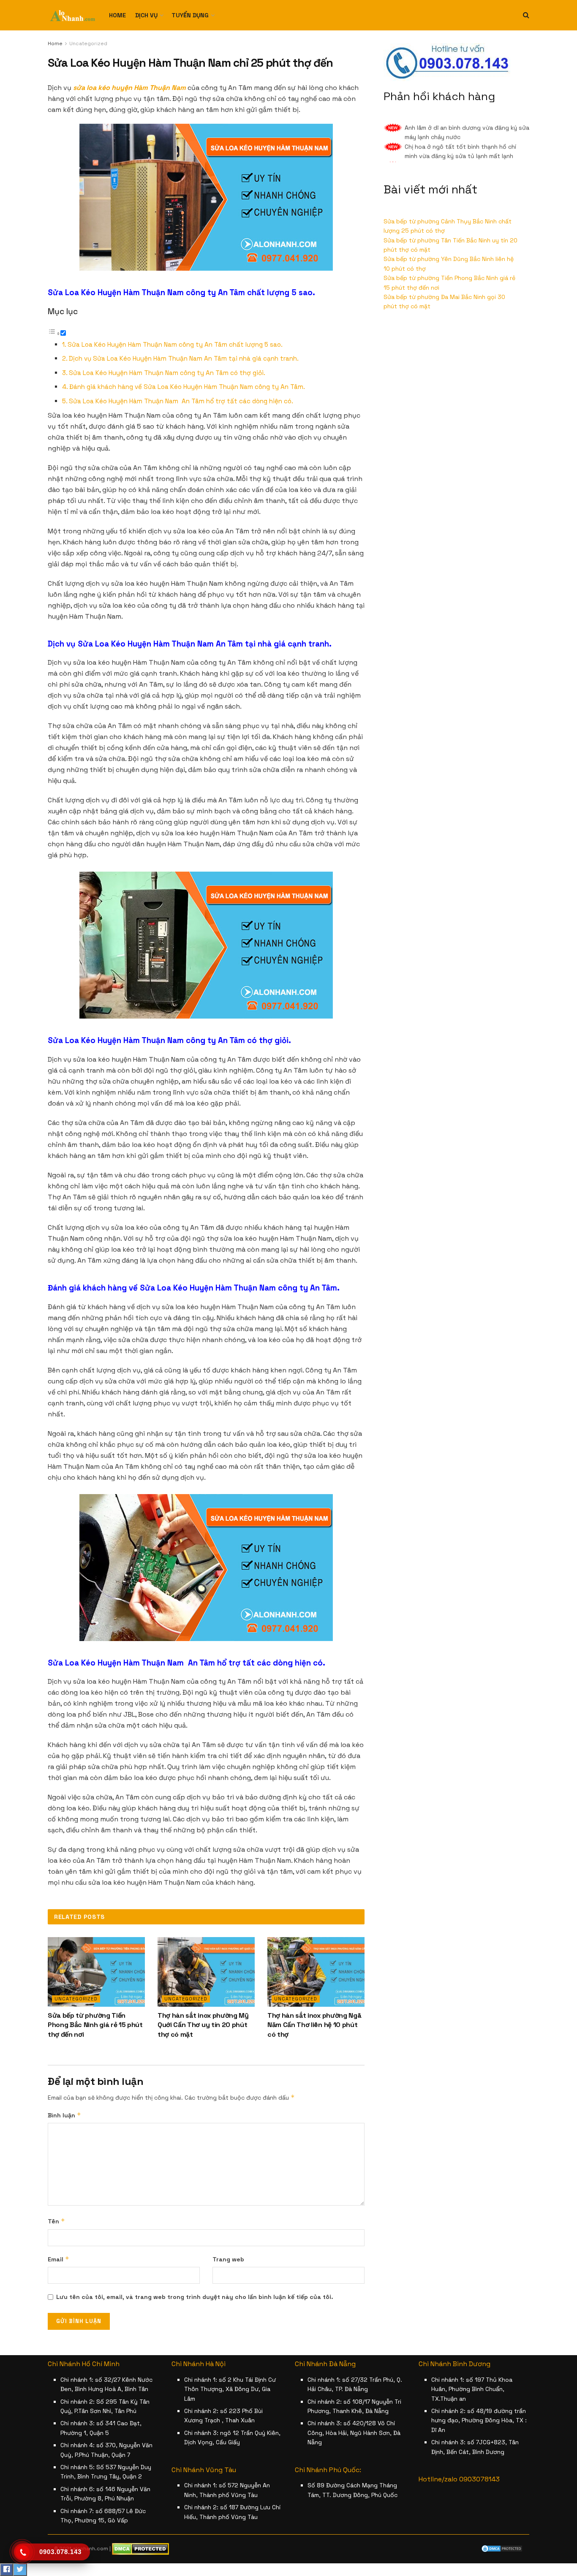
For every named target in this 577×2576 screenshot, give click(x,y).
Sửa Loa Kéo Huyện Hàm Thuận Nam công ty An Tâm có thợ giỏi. (167, 373)
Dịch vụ (146, 15)
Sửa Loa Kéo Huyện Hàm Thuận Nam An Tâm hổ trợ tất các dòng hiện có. (181, 401)
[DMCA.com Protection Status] (502, 2548)
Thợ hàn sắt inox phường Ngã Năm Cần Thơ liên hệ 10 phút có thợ (314, 2025)
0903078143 (479, 2479)
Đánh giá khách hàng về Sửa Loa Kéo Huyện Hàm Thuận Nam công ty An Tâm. (187, 387)
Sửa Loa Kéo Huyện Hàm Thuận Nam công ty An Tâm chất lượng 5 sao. (175, 344)
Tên (56, 2221)
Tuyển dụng (190, 15)
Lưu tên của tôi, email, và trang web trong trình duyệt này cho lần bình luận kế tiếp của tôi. (195, 2297)
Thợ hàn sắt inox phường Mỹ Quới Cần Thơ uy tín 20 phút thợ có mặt (203, 2025)
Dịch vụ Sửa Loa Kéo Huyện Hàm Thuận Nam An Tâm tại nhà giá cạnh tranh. (184, 358)
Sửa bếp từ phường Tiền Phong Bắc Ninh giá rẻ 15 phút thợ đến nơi (95, 2025)
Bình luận (64, 2115)
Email (59, 2259)
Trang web (228, 2259)
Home (117, 15)
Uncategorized (88, 43)
